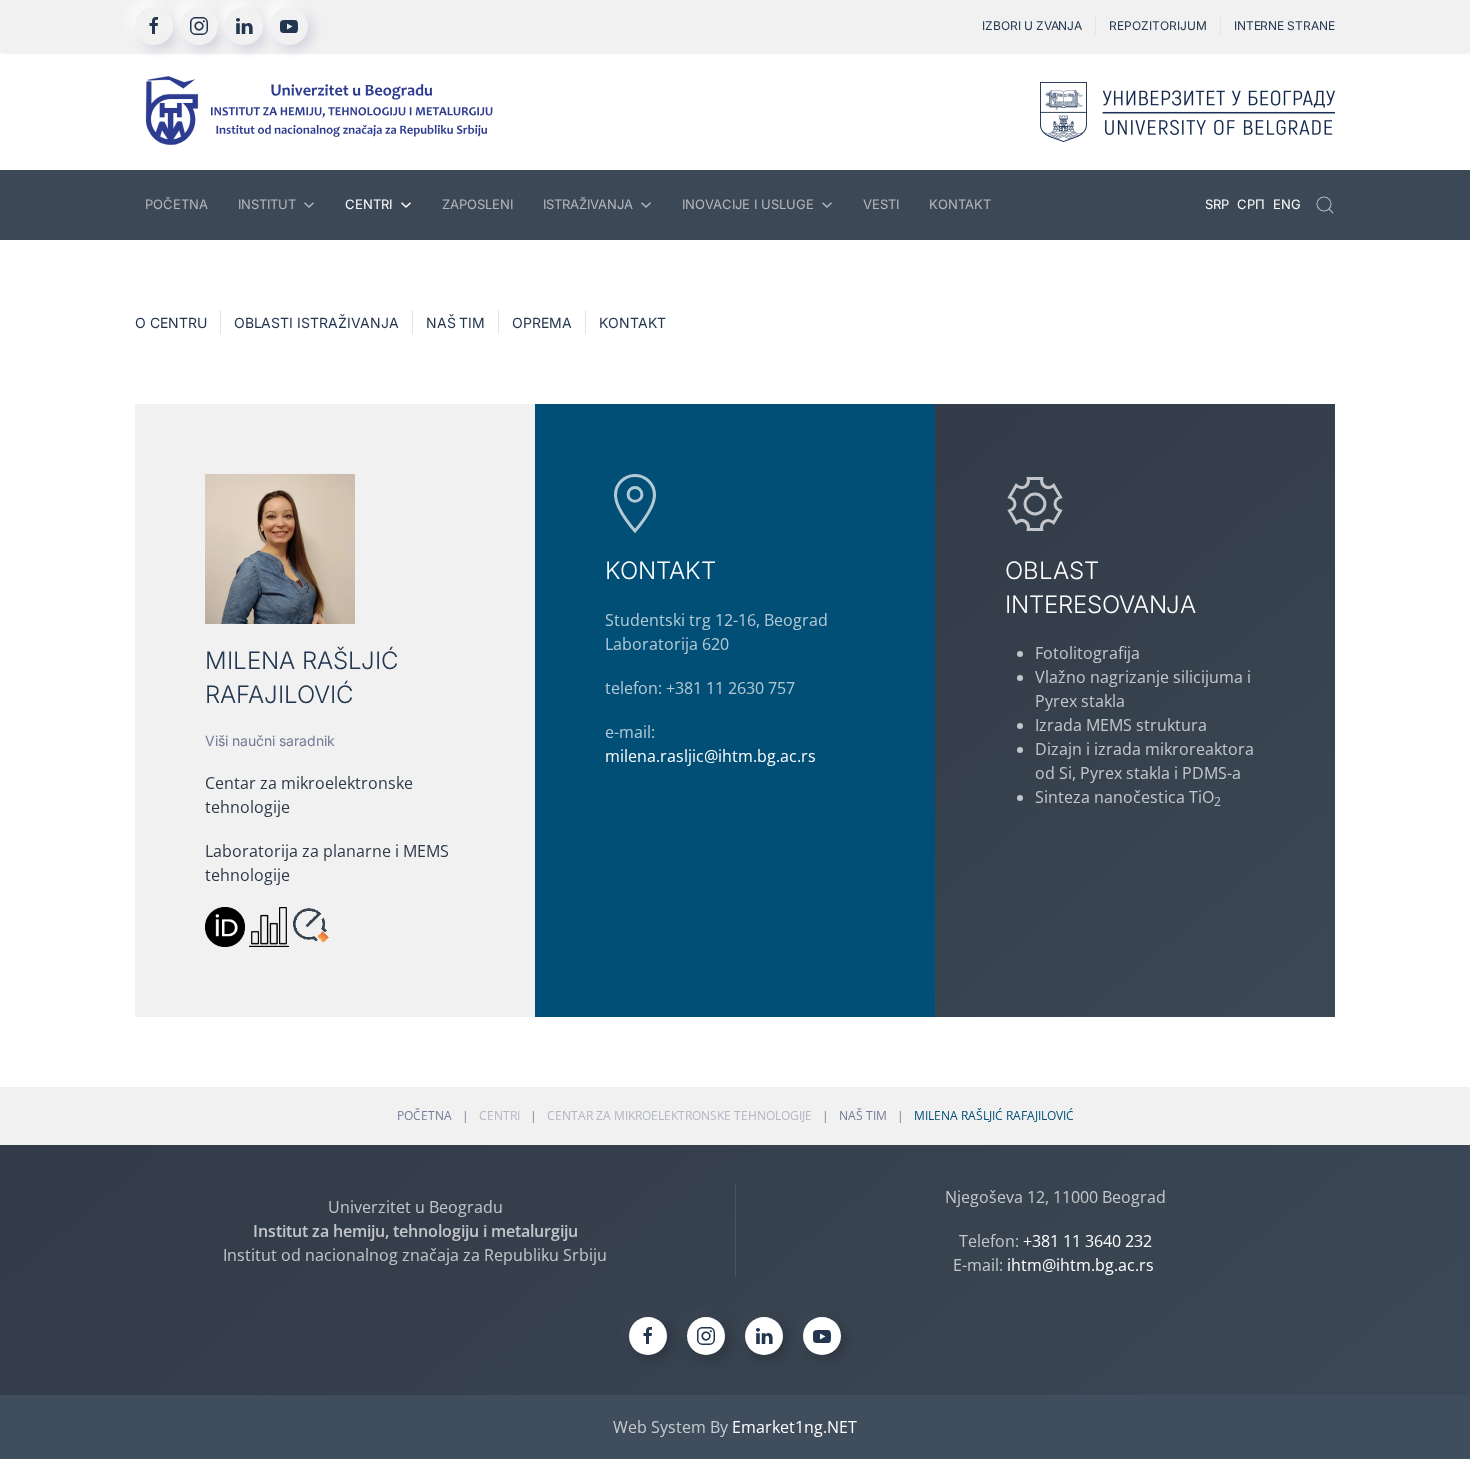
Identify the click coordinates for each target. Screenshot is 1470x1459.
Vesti (881, 204)
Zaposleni (477, 204)
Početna (176, 204)
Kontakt (960, 204)
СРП (1253, 204)
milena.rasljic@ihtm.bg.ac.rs (710, 756)
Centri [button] (368, 204)
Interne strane (1284, 25)
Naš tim (456, 322)
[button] (1325, 205)
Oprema (542, 322)
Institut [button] (267, 204)
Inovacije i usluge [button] (748, 204)
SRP (1219, 204)
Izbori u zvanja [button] (1032, 25)
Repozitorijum (1157, 25)
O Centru (171, 322)
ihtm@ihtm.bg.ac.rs (1080, 1265)
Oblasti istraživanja (316, 322)
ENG (1287, 204)
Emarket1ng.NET (794, 1427)
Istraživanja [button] (588, 204)
